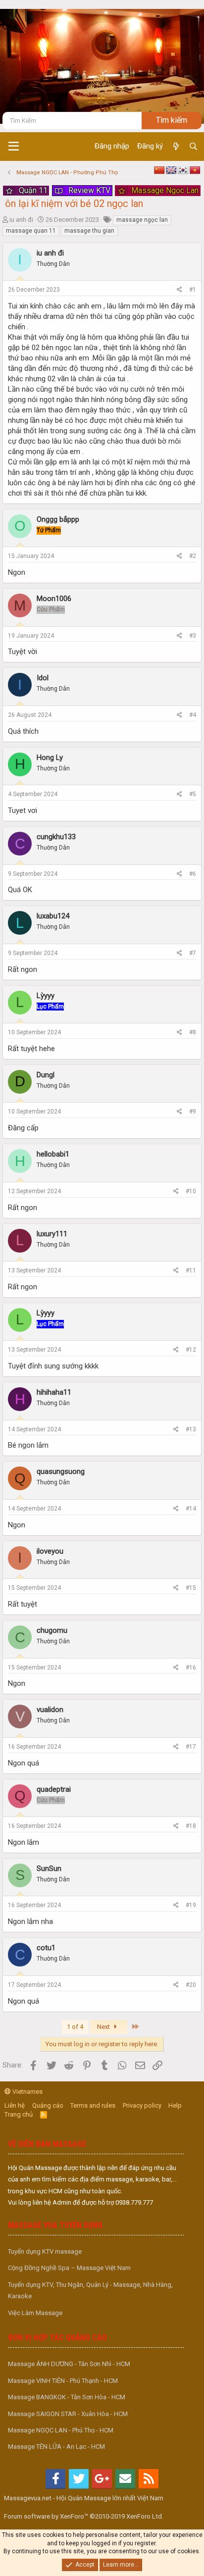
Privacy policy (142, 2105)
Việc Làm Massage (35, 2313)
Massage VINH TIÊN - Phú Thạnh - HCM (63, 2381)
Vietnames (27, 2092)
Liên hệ (15, 2105)
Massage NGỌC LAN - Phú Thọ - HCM (61, 2430)
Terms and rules (93, 2105)
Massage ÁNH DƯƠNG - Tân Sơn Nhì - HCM (69, 2364)
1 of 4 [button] (75, 2027)
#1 (193, 290)
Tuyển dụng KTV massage (45, 2251)
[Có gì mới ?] (176, 147)
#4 (193, 715)
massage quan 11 (31, 231)
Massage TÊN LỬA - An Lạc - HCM (56, 2447)
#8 (193, 1032)
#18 (191, 1826)
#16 (191, 1667)
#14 (191, 1509)
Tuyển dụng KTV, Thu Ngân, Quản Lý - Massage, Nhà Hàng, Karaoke (90, 2290)
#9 (193, 1111)
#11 (191, 1270)
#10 (191, 1191)
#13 (191, 1429)
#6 (193, 874)
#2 (193, 556)
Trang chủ (19, 2114)
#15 (191, 1588)
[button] (14, 147)
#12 (191, 1350)
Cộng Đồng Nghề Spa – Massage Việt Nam (69, 2268)
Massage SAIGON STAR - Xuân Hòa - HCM (68, 2414)
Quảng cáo (48, 2105)
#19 (191, 1905)
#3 (193, 636)
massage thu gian (89, 231)
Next (104, 2027)
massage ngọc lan (142, 220)
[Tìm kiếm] (193, 147)
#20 (191, 1985)
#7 (193, 953)
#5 (193, 794)
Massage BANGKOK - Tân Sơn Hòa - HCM (67, 2397)
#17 (191, 1747)
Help (175, 2105)
